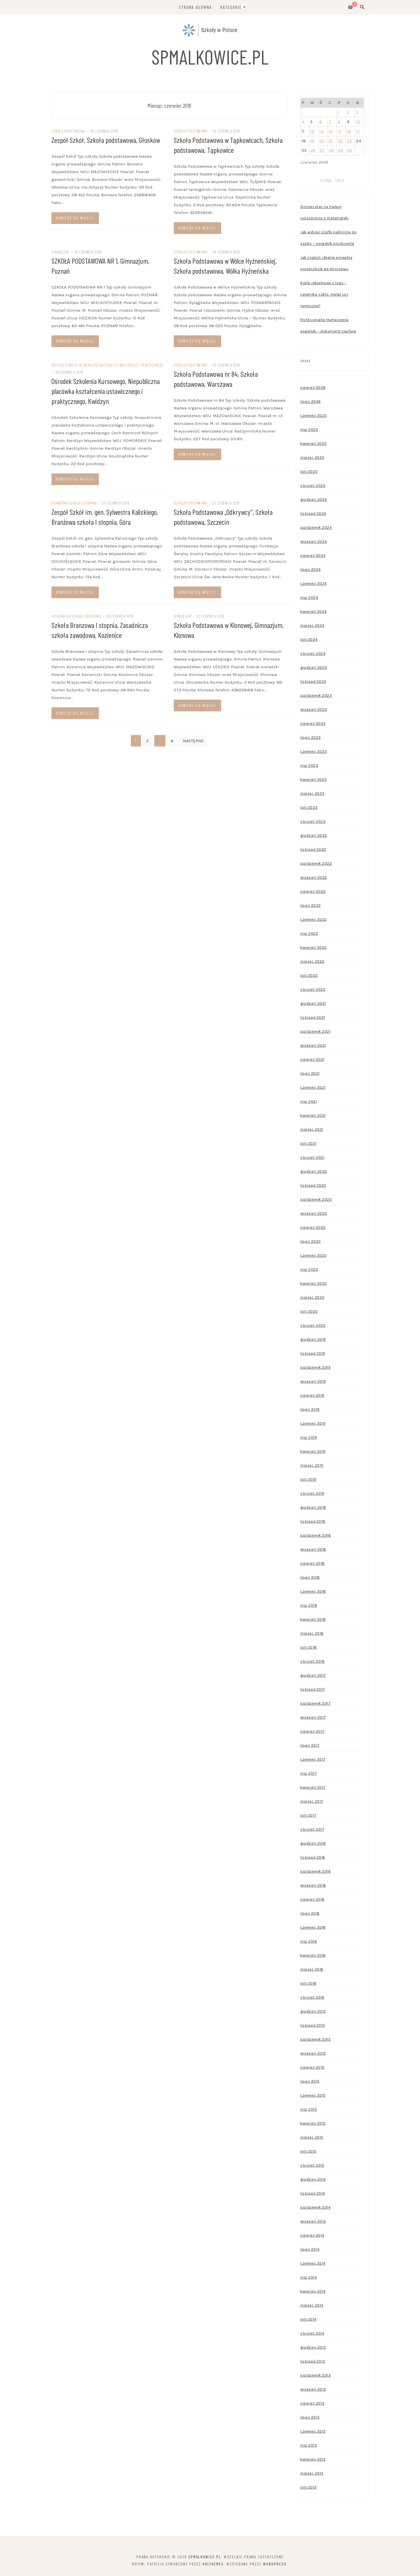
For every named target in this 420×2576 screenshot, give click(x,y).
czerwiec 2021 (313, 1087)
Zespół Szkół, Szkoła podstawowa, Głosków (106, 140)
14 (331, 131)
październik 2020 (316, 1199)
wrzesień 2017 (313, 1717)
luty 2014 (308, 2319)
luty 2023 (309, 807)
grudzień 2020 (314, 1171)
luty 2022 (309, 975)
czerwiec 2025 (314, 416)
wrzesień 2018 (313, 1549)
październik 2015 (315, 2039)
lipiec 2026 (311, 402)
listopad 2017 (313, 1689)
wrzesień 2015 (313, 2053)
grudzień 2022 (314, 835)
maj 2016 (309, 1941)
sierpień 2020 (313, 1227)
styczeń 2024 (313, 653)
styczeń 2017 (312, 1829)
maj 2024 (309, 598)
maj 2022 (309, 933)
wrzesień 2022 (314, 877)
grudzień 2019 (313, 1339)
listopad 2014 (313, 2193)
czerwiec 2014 (313, 2263)
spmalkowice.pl (210, 57)
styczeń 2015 (312, 2165)
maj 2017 (309, 1773)
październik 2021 (315, 1031)
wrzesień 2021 (313, 1045)
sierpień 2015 (312, 2067)
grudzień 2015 (313, 2011)
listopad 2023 (313, 681)
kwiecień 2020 (314, 1283)
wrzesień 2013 (313, 2389)
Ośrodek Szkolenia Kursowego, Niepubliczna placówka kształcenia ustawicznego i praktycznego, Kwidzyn (106, 391)
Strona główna (195, 7)
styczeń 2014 (312, 2333)
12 (312, 131)
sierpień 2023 (313, 723)
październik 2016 (315, 1871)
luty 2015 (308, 2151)
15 (340, 131)
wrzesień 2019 (313, 1381)
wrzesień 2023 (314, 709)
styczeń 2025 (313, 486)
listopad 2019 (313, 1353)
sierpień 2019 (312, 1395)
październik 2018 (316, 1535)
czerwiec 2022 (314, 919)
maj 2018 (309, 1605)
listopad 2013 (313, 2361)
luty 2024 (309, 640)
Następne (193, 741)
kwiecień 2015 (313, 2123)
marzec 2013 (312, 2473)
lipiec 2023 (311, 737)
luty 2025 (309, 472)
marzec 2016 (312, 1969)
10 (358, 122)
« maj (326, 180)
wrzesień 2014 (313, 2221)
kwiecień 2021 (313, 1115)
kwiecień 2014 (313, 2291)
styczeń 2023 (313, 821)
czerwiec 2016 (313, 1927)
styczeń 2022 (313, 989)
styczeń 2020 (313, 1325)
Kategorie (231, 7)
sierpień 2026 (313, 388)
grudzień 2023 (314, 667)
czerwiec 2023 (314, 751)
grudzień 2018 (313, 1507)
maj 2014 (309, 2277)
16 (349, 131)
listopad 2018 (313, 1521)
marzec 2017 (312, 1801)
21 (331, 141)
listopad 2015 (313, 2025)
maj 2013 (309, 2445)
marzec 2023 (312, 793)
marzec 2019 (312, 1465)
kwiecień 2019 (313, 1451)
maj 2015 (309, 2109)
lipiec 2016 (310, 1913)
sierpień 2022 (313, 891)
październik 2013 (315, 2375)
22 (340, 141)
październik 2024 (316, 528)
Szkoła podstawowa (68, 131)
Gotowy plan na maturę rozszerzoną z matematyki (324, 212)
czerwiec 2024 (314, 584)
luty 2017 (308, 1815)
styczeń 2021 (312, 1157)
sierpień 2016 (312, 1899)
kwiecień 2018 (313, 1619)
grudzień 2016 (313, 1843)
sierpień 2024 (313, 556)
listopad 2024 (313, 514)
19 (312, 141)
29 (340, 150)
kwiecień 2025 (314, 444)
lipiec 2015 (310, 2081)
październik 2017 (315, 1703)
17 (358, 131)
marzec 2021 (312, 1129)
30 (349, 150)
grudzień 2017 (313, 1675)
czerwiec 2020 (314, 1255)
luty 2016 (308, 1983)
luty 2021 (308, 1143)
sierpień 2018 (313, 1563)
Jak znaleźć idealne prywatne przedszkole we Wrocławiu (326, 263)
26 (313, 150)
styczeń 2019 (312, 1493)
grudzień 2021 (313, 1003)
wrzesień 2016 (313, 1885)
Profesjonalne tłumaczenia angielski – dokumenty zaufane (328, 326)
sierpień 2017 (312, 1731)
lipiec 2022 (311, 905)
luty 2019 (308, 1479)
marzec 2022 (312, 961)
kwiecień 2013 (313, 2459)
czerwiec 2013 (313, 2431)
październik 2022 (316, 863)
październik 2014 (315, 2207)
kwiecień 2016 (313, 1955)
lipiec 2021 (310, 1073)
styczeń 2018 (312, 1661)
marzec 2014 (312, 2305)
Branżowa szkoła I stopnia (74, 503)
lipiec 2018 (310, 1577)
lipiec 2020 (311, 1241)
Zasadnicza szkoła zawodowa (76, 616)
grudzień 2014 (313, 2179)
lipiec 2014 (310, 2249)
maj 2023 (309, 765)
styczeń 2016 (312, 1997)
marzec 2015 (312, 2137)
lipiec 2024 (311, 570)
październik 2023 (316, 695)
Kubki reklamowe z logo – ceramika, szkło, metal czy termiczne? (324, 294)
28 (331, 150)
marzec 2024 (312, 626)
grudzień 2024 (314, 500)
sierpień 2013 (312, 2403)
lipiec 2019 (310, 1409)
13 (321, 131)
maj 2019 (309, 1437)
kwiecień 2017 (313, 1787)
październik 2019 (315, 1367)
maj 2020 (309, 1269)
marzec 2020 (312, 1297)
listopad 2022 (313, 849)
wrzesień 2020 (314, 1213)
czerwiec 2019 (313, 1423)
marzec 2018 (312, 1633)
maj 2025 (309, 430)
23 (349, 141)
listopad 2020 (313, 1185)
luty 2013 (308, 2487)
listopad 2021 (313, 1017)
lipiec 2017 (310, 1745)
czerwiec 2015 (313, 2095)
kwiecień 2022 (314, 947)
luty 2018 (309, 1647)
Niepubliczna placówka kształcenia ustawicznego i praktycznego (108, 365)
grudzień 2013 (313, 2347)
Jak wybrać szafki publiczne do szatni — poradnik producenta (328, 238)
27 (322, 150)
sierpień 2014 (312, 2235)
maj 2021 (309, 1101)
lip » (340, 180)
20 (322, 141)
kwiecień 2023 (314, 779)
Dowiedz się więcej (75, 218)
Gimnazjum (60, 252)
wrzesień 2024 (314, 542)
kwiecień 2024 (314, 612)
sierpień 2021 (312, 1059)
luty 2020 (309, 1311)
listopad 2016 (313, 1857)
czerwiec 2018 (313, 1591)
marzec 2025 (312, 458)
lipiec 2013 (310, 2417)
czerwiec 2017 (313, 1759)
